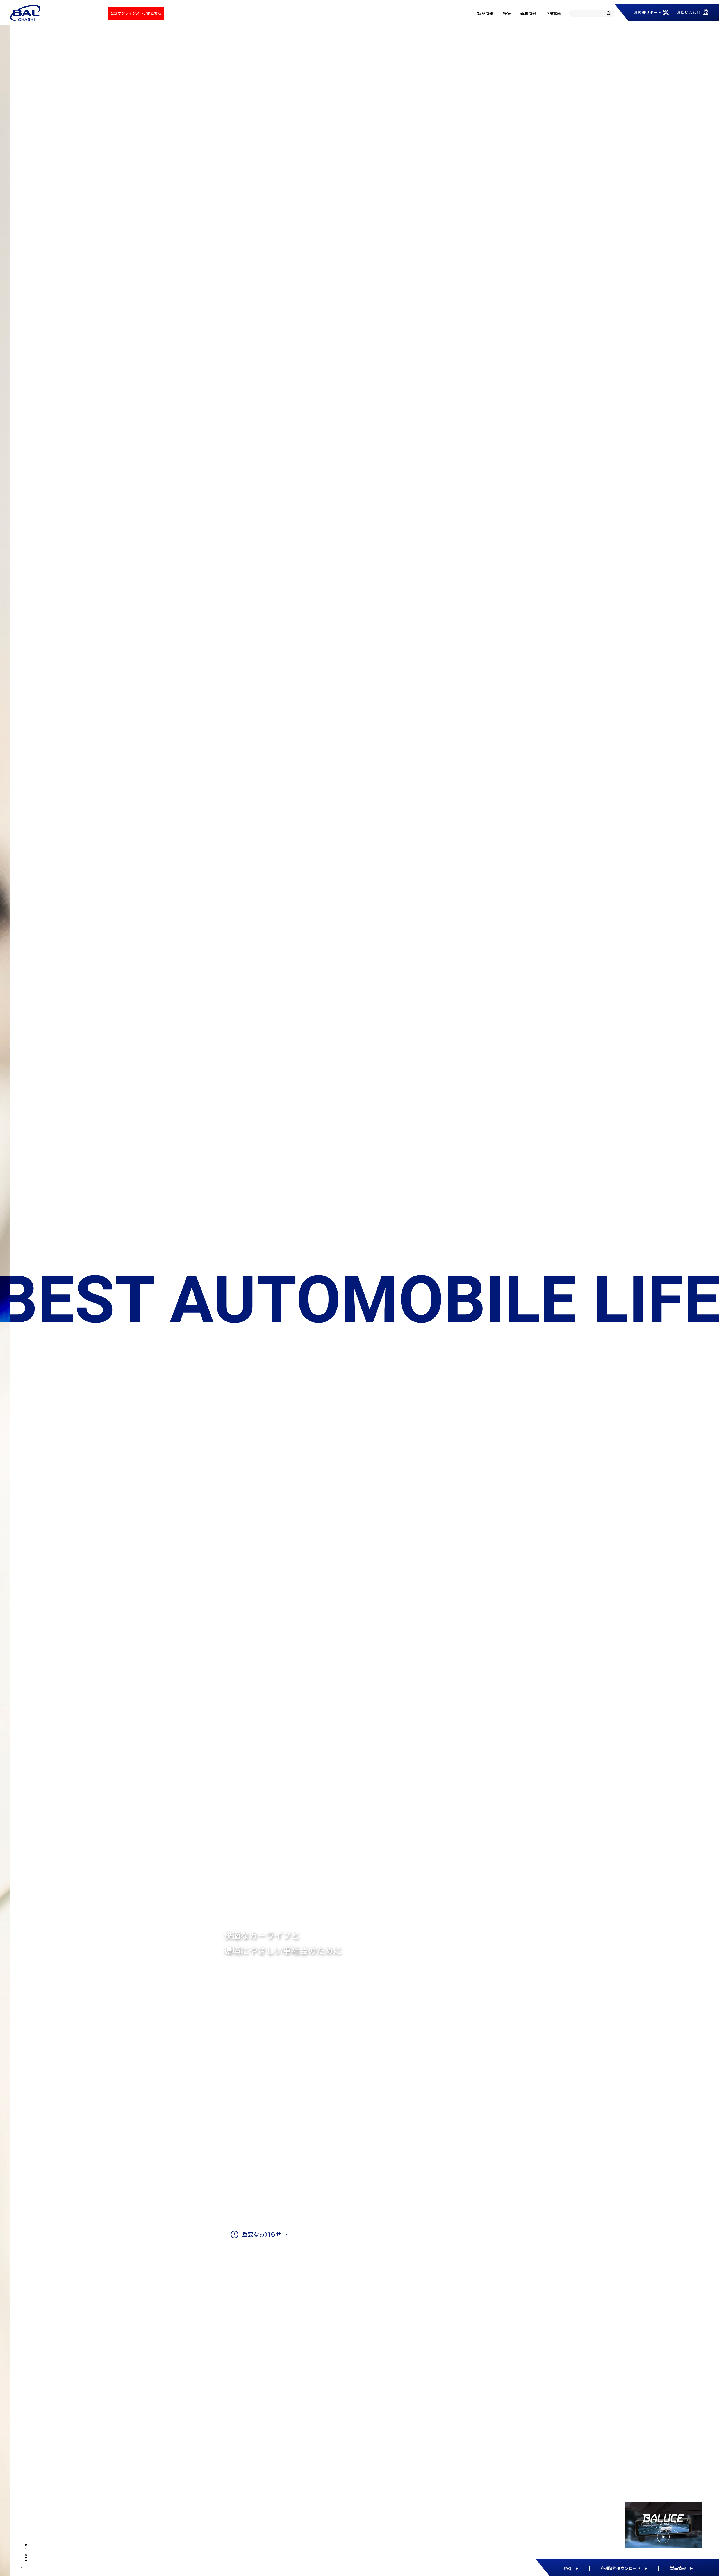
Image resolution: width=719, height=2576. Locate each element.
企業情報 (554, 13)
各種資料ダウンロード (621, 2568)
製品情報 (485, 13)
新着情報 (528, 13)
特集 (507, 13)
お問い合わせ (689, 12)
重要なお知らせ (262, 2234)
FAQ (567, 2568)
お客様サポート (648, 12)
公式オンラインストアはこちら (136, 13)
